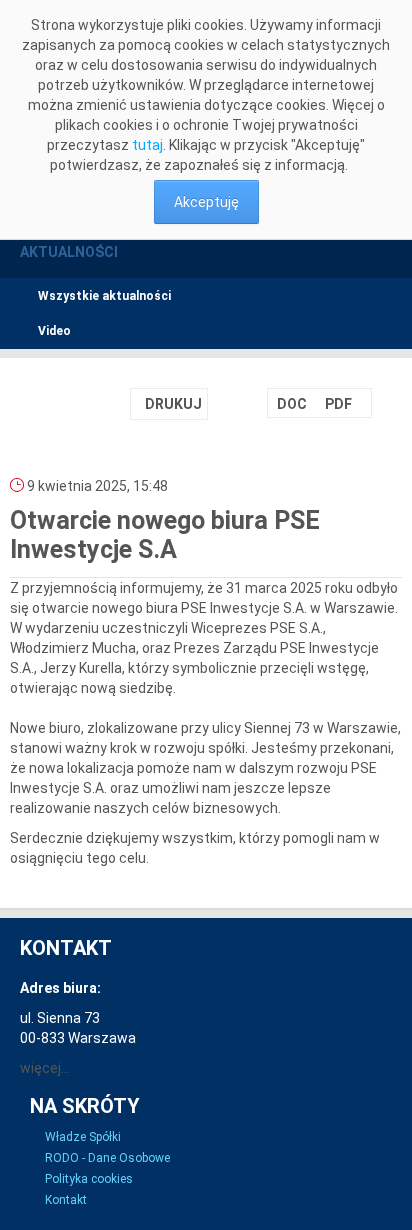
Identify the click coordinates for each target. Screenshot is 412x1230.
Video (54, 331)
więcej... (45, 1068)
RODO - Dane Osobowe (107, 1158)
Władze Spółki (83, 1137)
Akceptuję (206, 202)
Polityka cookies (89, 1179)
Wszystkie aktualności (104, 296)
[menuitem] (290, 404)
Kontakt (66, 1200)
